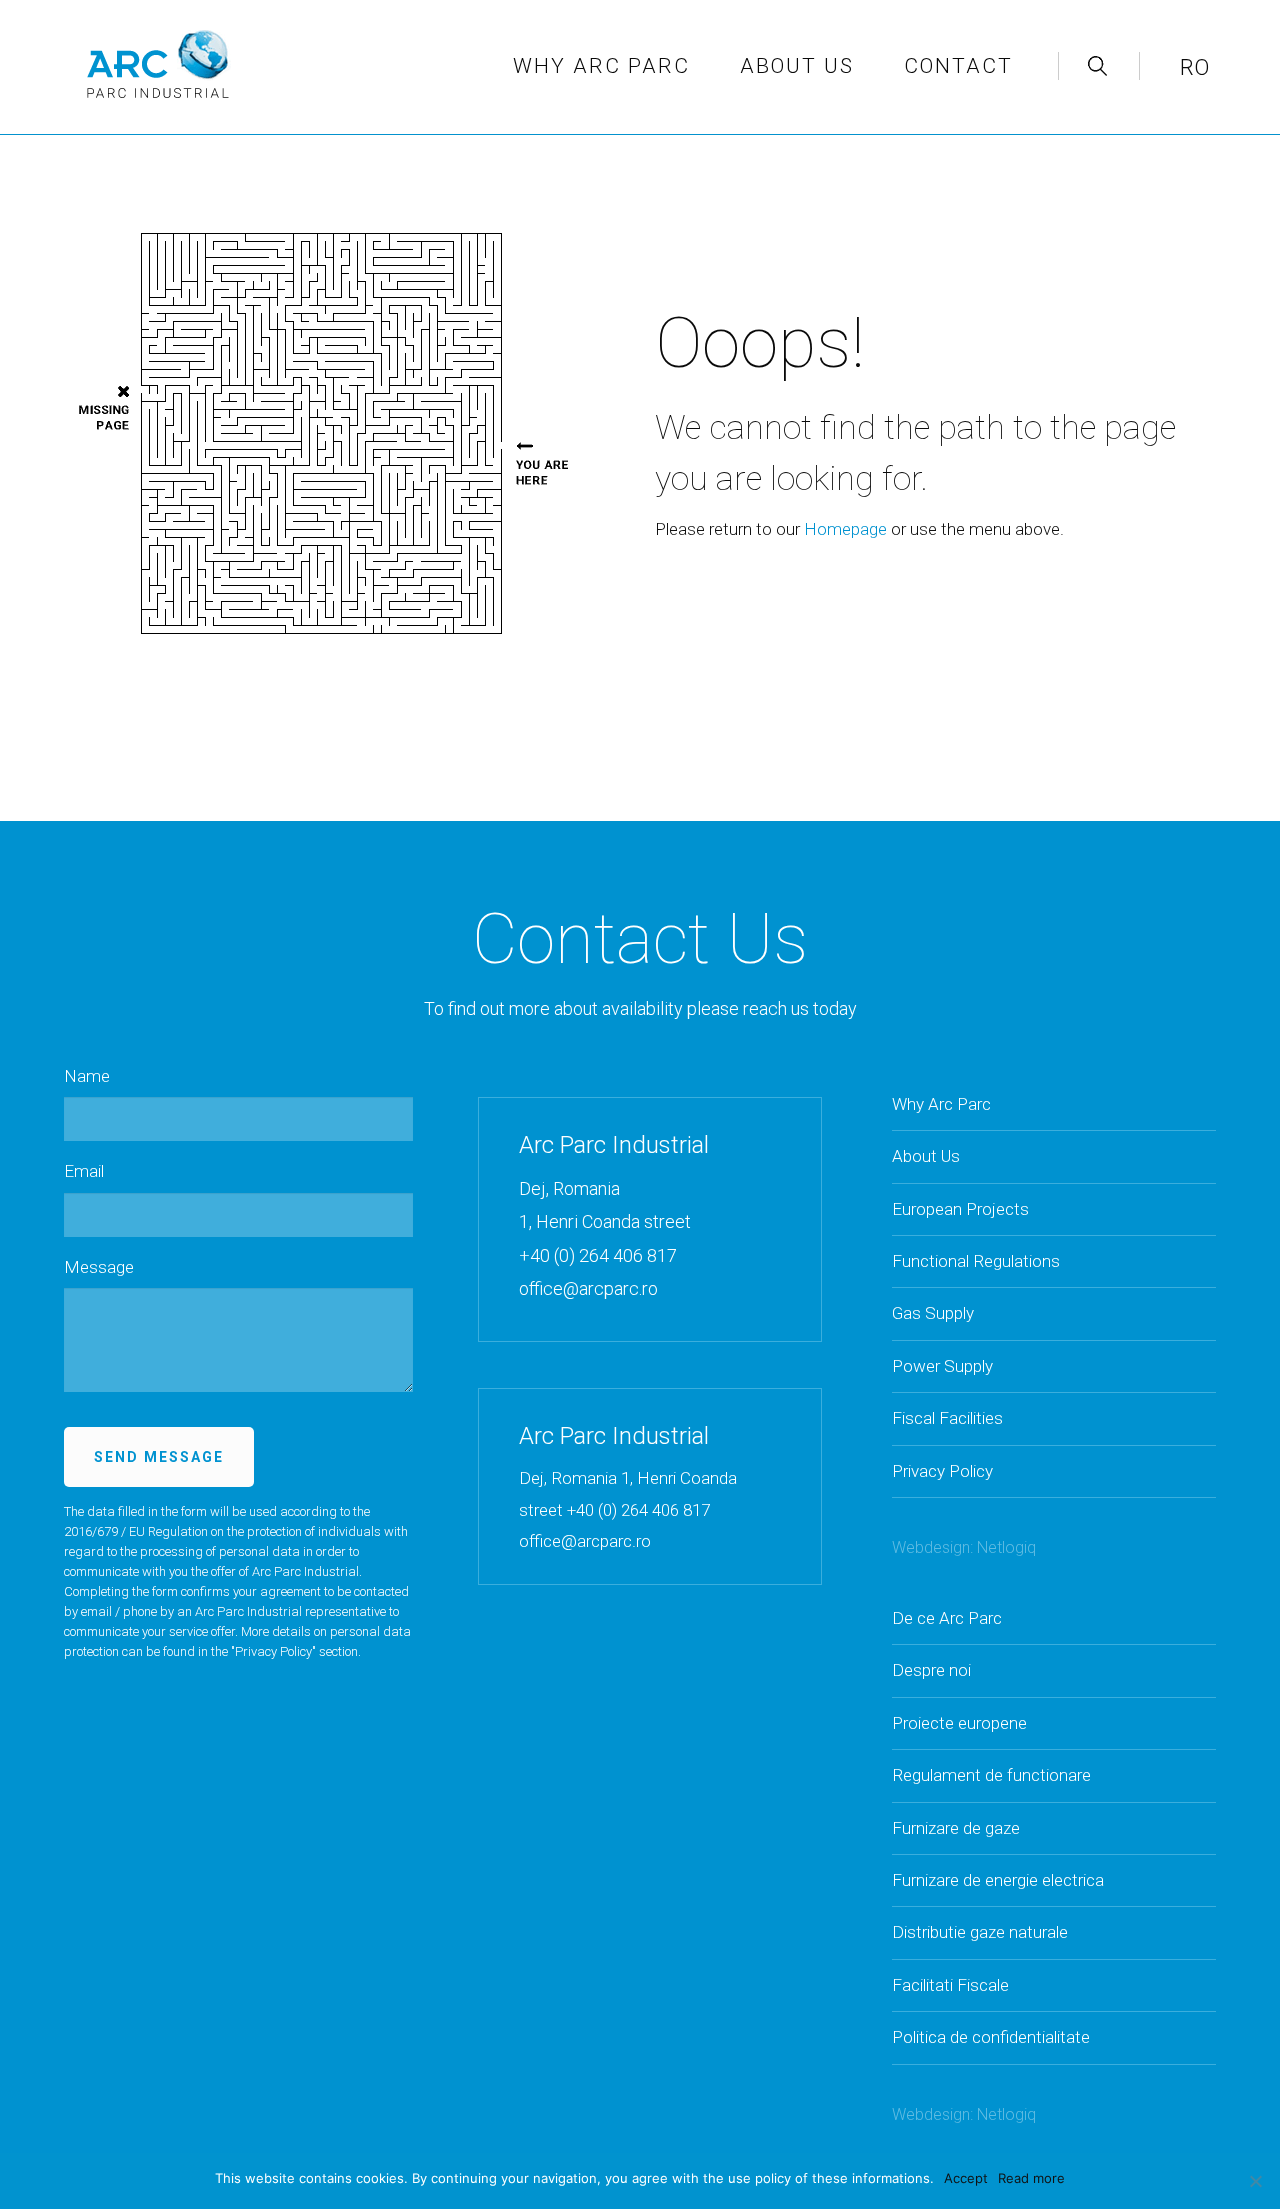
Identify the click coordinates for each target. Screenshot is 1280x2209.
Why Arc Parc (601, 66)
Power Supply (942, 1366)
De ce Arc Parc (947, 1618)
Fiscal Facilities (947, 1418)
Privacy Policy (273, 1651)
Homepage (845, 529)
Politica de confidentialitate (991, 2037)
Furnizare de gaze (956, 1828)
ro (1194, 67)
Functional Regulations (976, 1261)
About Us (926, 1156)
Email (84, 1171)
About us (797, 66)
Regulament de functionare (991, 1775)
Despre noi (931, 1670)
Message (99, 1267)
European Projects (960, 1209)
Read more (1031, 2178)
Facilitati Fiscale (950, 1985)
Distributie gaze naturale (980, 1932)
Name (87, 1076)
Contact (958, 66)
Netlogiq (1006, 1547)
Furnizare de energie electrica (998, 1880)
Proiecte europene (959, 1723)
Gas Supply (933, 1313)
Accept (966, 2178)
